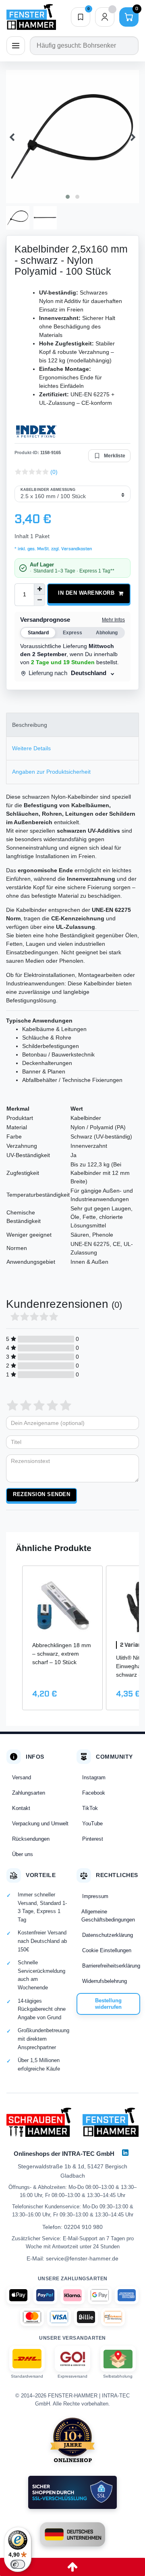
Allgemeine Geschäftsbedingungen (108, 1916)
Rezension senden (41, 1494)
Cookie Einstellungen (107, 1950)
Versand (22, 1777)
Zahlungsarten (29, 1793)
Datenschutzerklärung (108, 1935)
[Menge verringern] (39, 600)
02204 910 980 (83, 2227)
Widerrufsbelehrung (105, 1981)
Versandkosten (76, 549)
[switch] (18, 2564)
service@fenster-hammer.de (82, 2258)
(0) (54, 472)
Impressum (95, 1896)
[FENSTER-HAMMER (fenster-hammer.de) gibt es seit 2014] (73, 2440)
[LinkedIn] (125, 2153)
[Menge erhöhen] (39, 589)
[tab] (72, 725)
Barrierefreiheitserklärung (111, 1966)
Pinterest (93, 1839)
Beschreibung (30, 725)
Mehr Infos (113, 620)
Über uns (23, 1854)
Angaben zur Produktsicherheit (51, 772)
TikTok (90, 1808)
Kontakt (21, 1808)
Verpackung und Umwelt (40, 1824)
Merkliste (115, 456)
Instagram (94, 1777)
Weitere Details (31, 748)
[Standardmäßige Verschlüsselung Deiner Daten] (72, 2492)
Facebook (94, 1793)
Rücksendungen (31, 1839)
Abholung (107, 633)
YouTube (92, 1824)
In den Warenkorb (86, 593)
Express (72, 633)
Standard (38, 633)
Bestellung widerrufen (108, 2004)
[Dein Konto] (105, 17)
